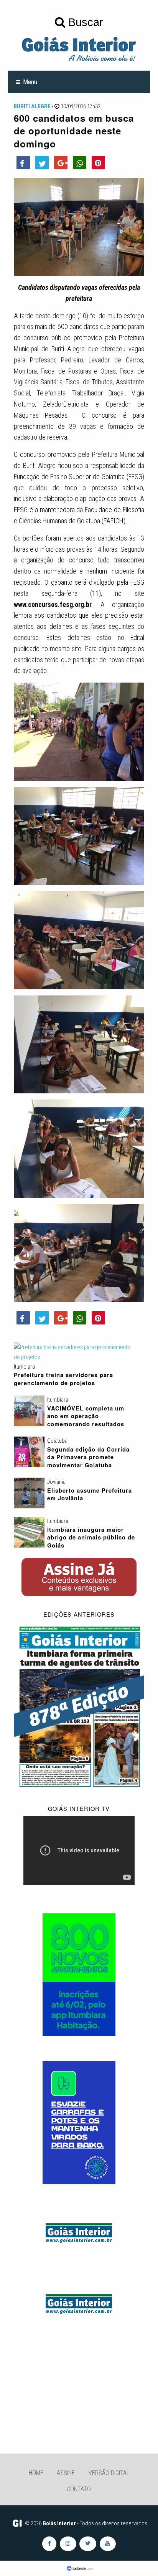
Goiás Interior (59, 2523)
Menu (30, 82)
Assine (66, 2473)
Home (36, 2473)
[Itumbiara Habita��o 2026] (79, 1974)
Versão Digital (109, 2473)
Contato (79, 2489)
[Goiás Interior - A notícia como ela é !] (79, 48)
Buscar (84, 22)
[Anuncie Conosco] (79, 2232)
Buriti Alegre (32, 106)
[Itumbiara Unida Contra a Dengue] (79, 2122)
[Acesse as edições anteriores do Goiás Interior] (79, 1706)
